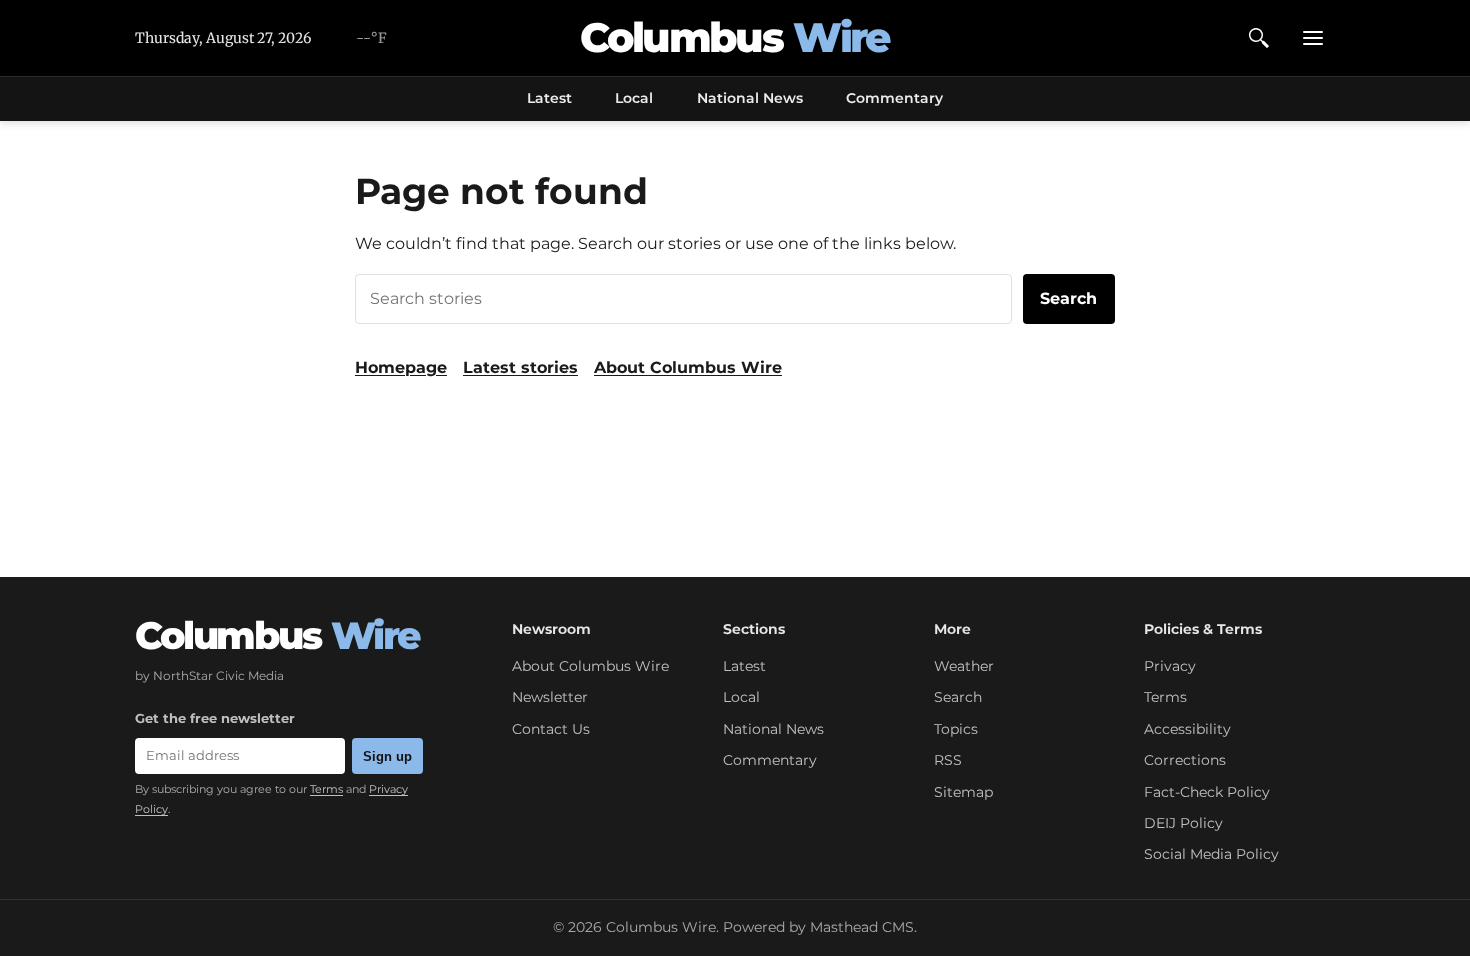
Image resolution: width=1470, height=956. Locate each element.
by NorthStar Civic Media (209, 675)
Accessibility (1187, 729)
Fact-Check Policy (1207, 792)
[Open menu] (1313, 38)
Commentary (894, 98)
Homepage (401, 367)
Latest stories (520, 367)
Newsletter (550, 697)
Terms (326, 789)
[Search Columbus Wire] (1259, 38)
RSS (948, 760)
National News (750, 98)
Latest (549, 98)
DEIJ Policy (1183, 823)
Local (634, 98)
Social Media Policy (1211, 854)
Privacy (1170, 666)
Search (1068, 298)
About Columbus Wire (688, 367)
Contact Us (551, 729)
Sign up (387, 756)
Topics (956, 729)
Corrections (1185, 760)
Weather (964, 666)
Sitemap (963, 792)
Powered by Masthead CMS (818, 927)
